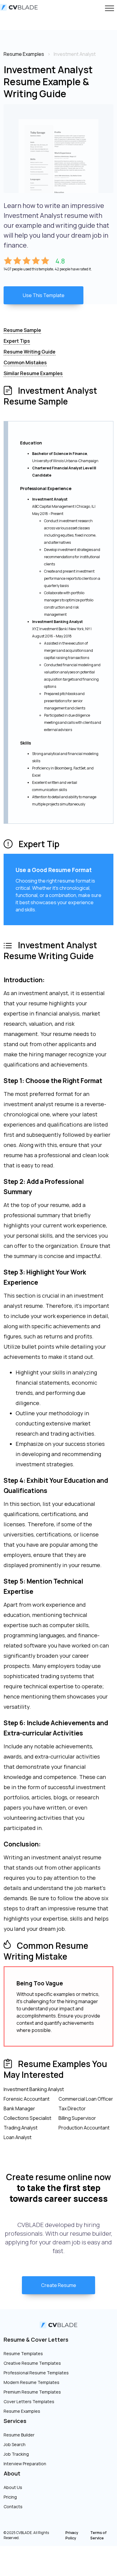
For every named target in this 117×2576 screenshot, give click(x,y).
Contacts (13, 2507)
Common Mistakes (25, 363)
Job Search (15, 2444)
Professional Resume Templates (36, 2373)
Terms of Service (98, 2535)
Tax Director (72, 2108)
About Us (13, 2487)
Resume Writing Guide (30, 352)
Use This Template (44, 295)
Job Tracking (16, 2454)
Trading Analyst (21, 2128)
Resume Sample (22, 330)
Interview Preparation (25, 2464)
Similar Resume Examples (33, 373)
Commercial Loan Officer (86, 2099)
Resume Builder (19, 2435)
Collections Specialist (27, 2118)
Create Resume (59, 2285)
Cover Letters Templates (29, 2401)
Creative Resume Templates (32, 2363)
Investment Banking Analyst (34, 2089)
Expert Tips (17, 341)
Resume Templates (23, 2353)
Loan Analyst (18, 2137)
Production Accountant (84, 2128)
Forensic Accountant (27, 2099)
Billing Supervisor (77, 2118)
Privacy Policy (72, 2535)
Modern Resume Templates (31, 2382)
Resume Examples (22, 2411)
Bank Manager (19, 2108)
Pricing (10, 2497)
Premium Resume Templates (32, 2392)
